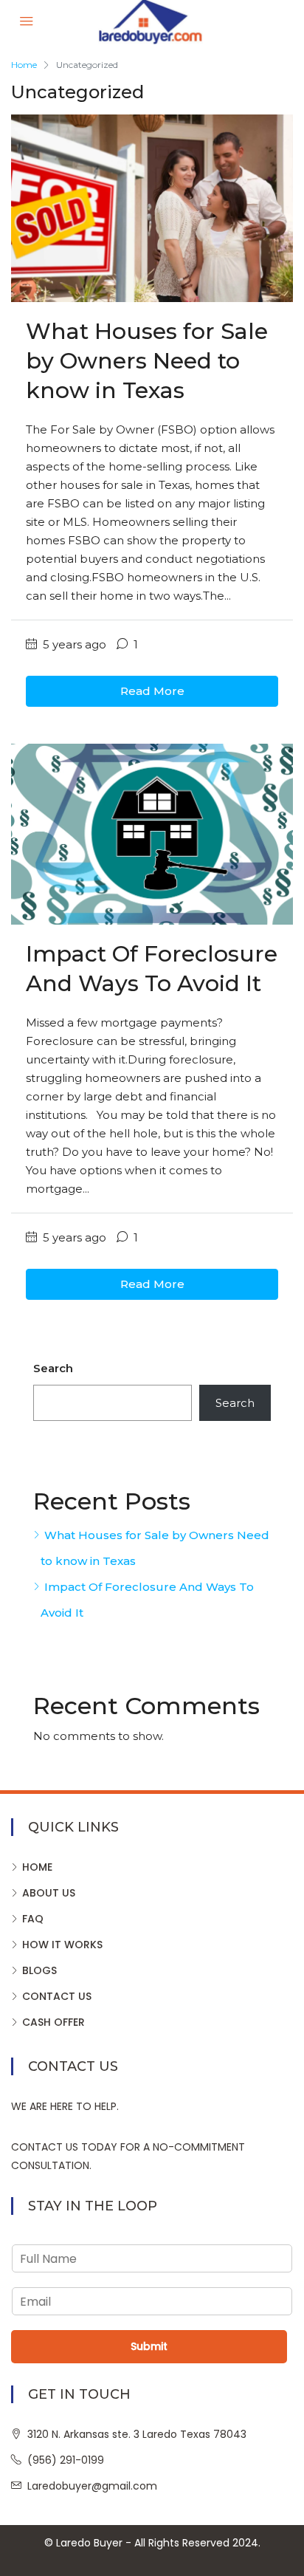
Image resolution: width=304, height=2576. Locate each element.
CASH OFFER (53, 2022)
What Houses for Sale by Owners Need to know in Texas (147, 361)
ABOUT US (49, 1893)
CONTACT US (57, 1996)
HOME (37, 1867)
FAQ (33, 1919)
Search (53, 1368)
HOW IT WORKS (62, 1945)
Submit (149, 2346)
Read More (152, 691)
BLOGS (39, 1970)
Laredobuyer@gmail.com (92, 2486)
